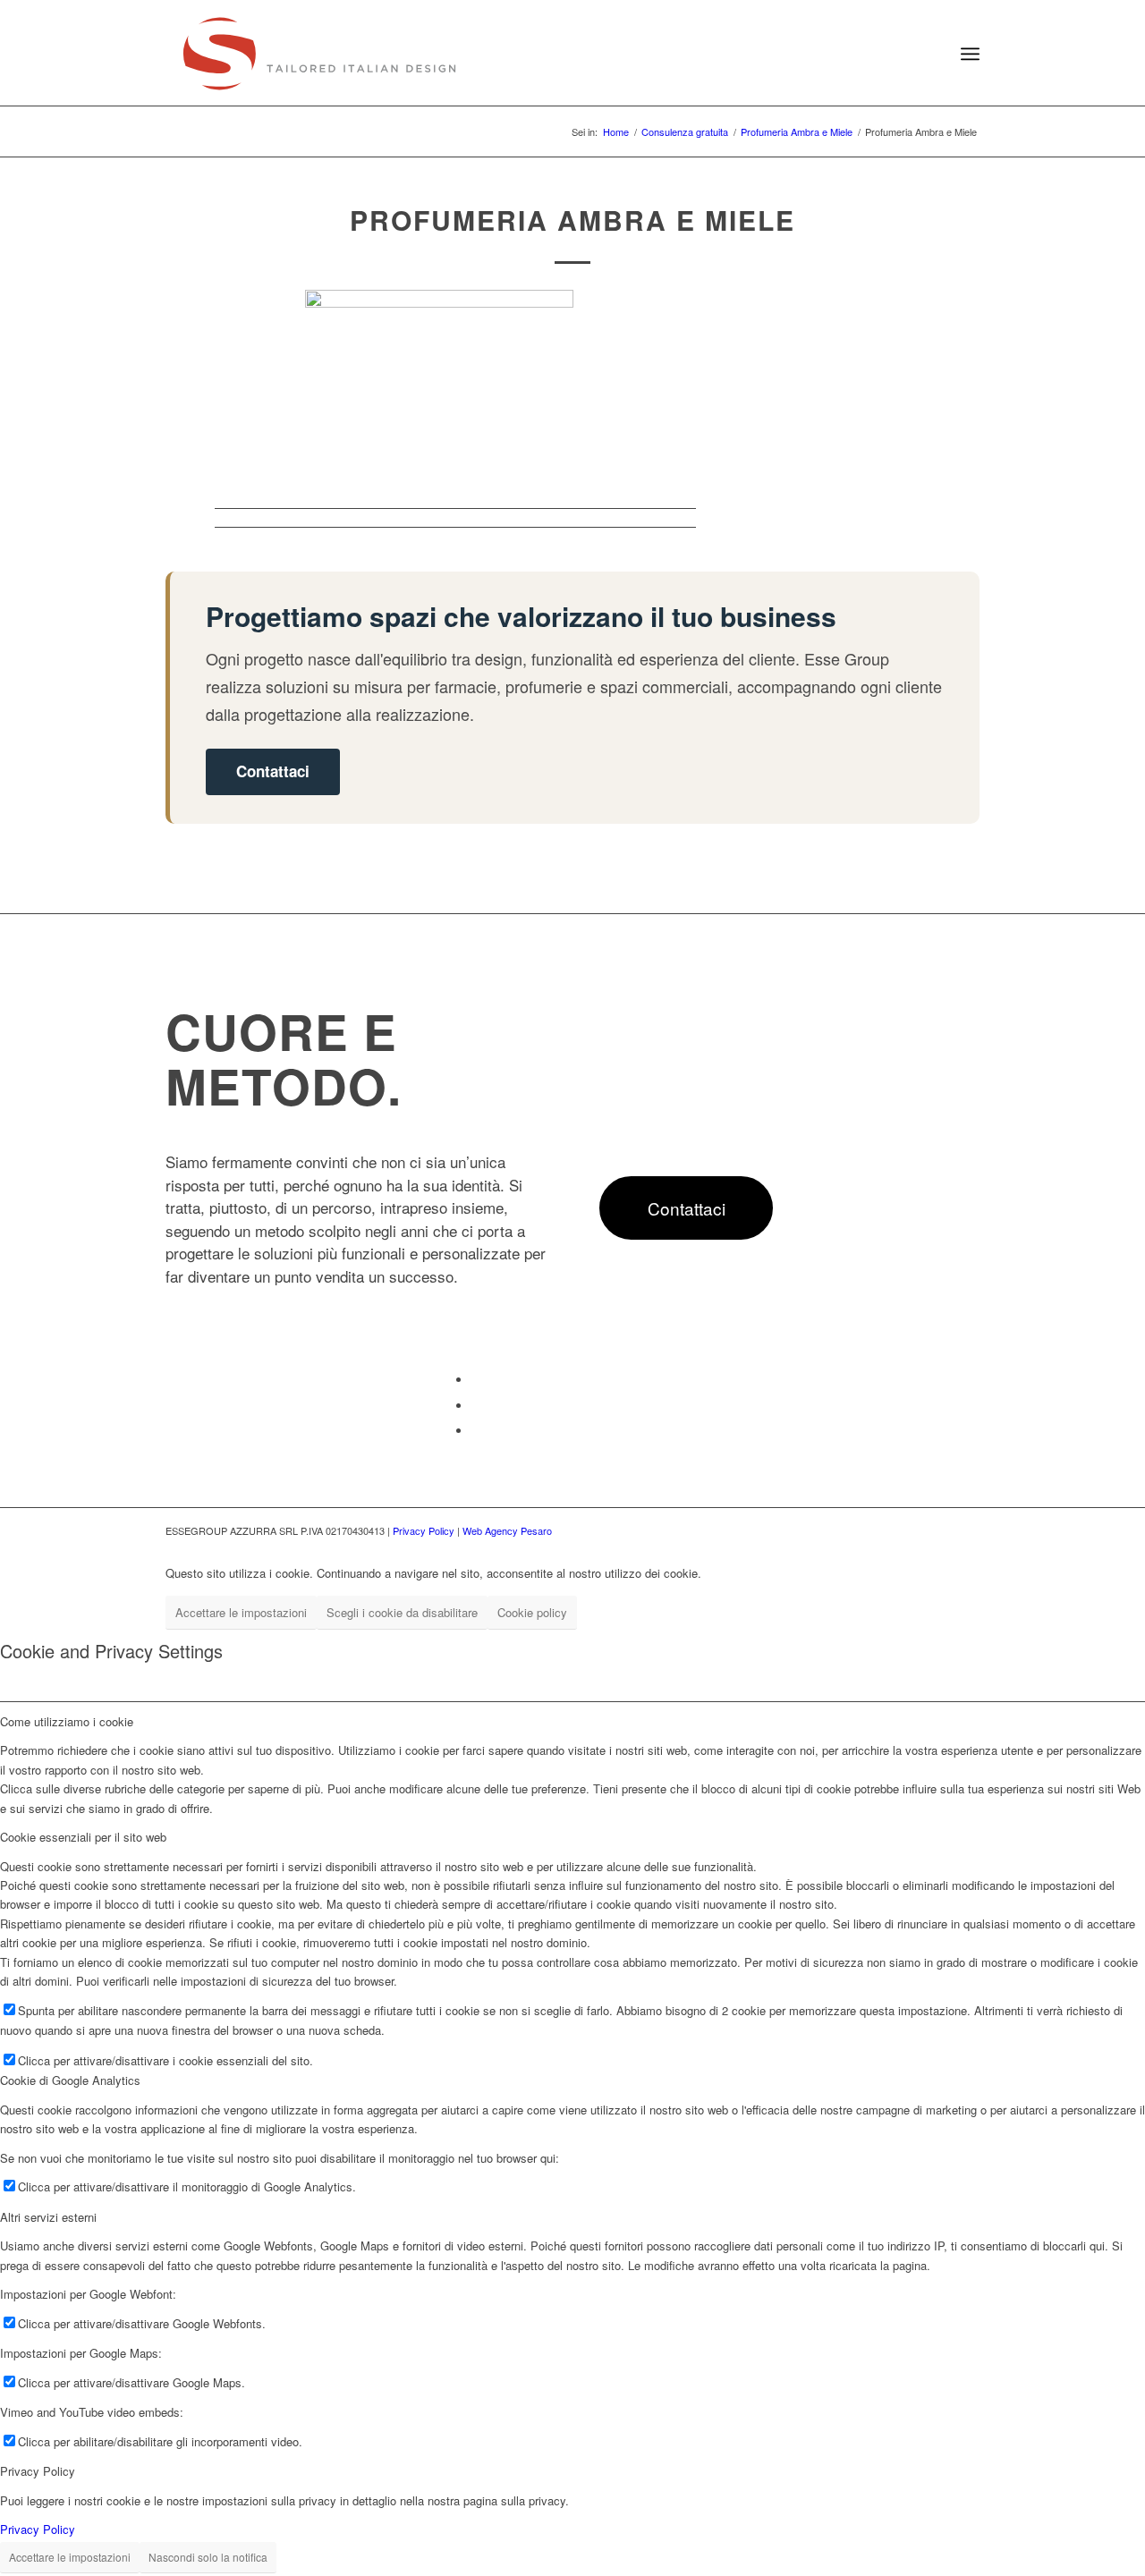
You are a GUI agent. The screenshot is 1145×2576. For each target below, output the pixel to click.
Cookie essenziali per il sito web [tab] (83, 1837)
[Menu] (970, 54)
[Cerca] (928, 54)
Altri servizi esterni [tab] (48, 2217)
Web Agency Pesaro (507, 1530)
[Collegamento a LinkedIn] (476, 1406)
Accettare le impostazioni (241, 1612)
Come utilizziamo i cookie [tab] (67, 1721)
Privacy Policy (424, 1530)
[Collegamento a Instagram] (476, 1431)
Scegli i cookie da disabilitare (402, 1612)
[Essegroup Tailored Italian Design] (319, 54)
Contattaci (273, 771)
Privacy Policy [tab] (38, 2471)
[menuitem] (928, 54)
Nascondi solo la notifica (208, 2557)
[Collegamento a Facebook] (476, 1380)
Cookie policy (532, 1612)
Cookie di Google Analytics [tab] (70, 2080)
